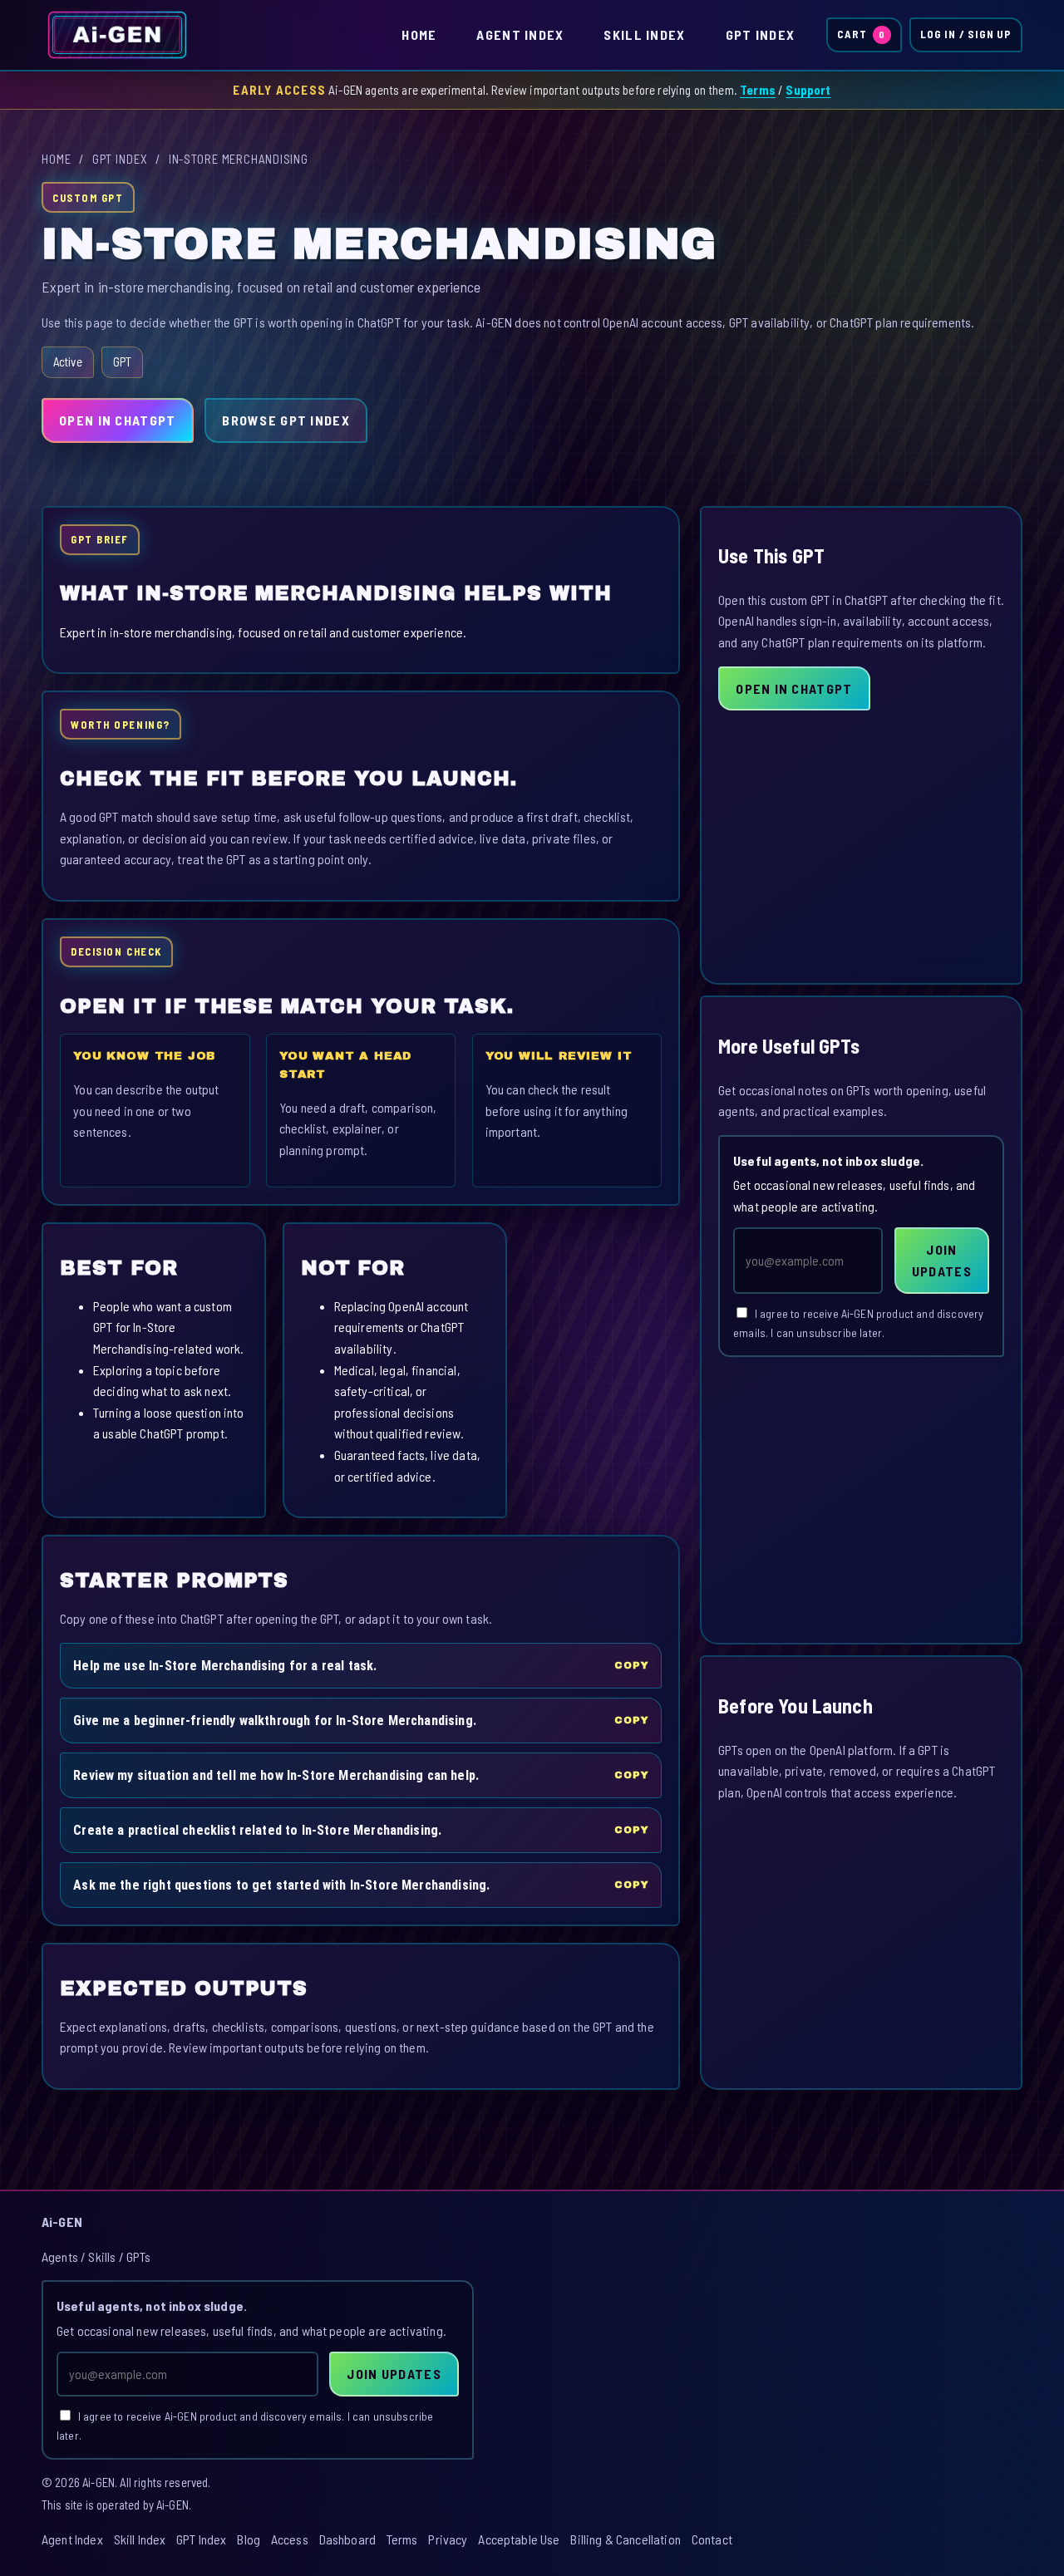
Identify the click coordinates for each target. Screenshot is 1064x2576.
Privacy (448, 2539)
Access (290, 2539)
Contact (712, 2539)
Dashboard (347, 2539)
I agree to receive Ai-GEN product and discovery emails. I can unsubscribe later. (858, 1323)
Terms (758, 90)
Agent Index (520, 34)
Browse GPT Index (286, 420)
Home (419, 34)
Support (808, 90)
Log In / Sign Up (966, 34)
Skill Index (644, 34)
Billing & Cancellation (626, 2539)
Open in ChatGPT (117, 420)
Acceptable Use (519, 2539)
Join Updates (942, 1260)
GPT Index (761, 34)
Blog (249, 2539)
